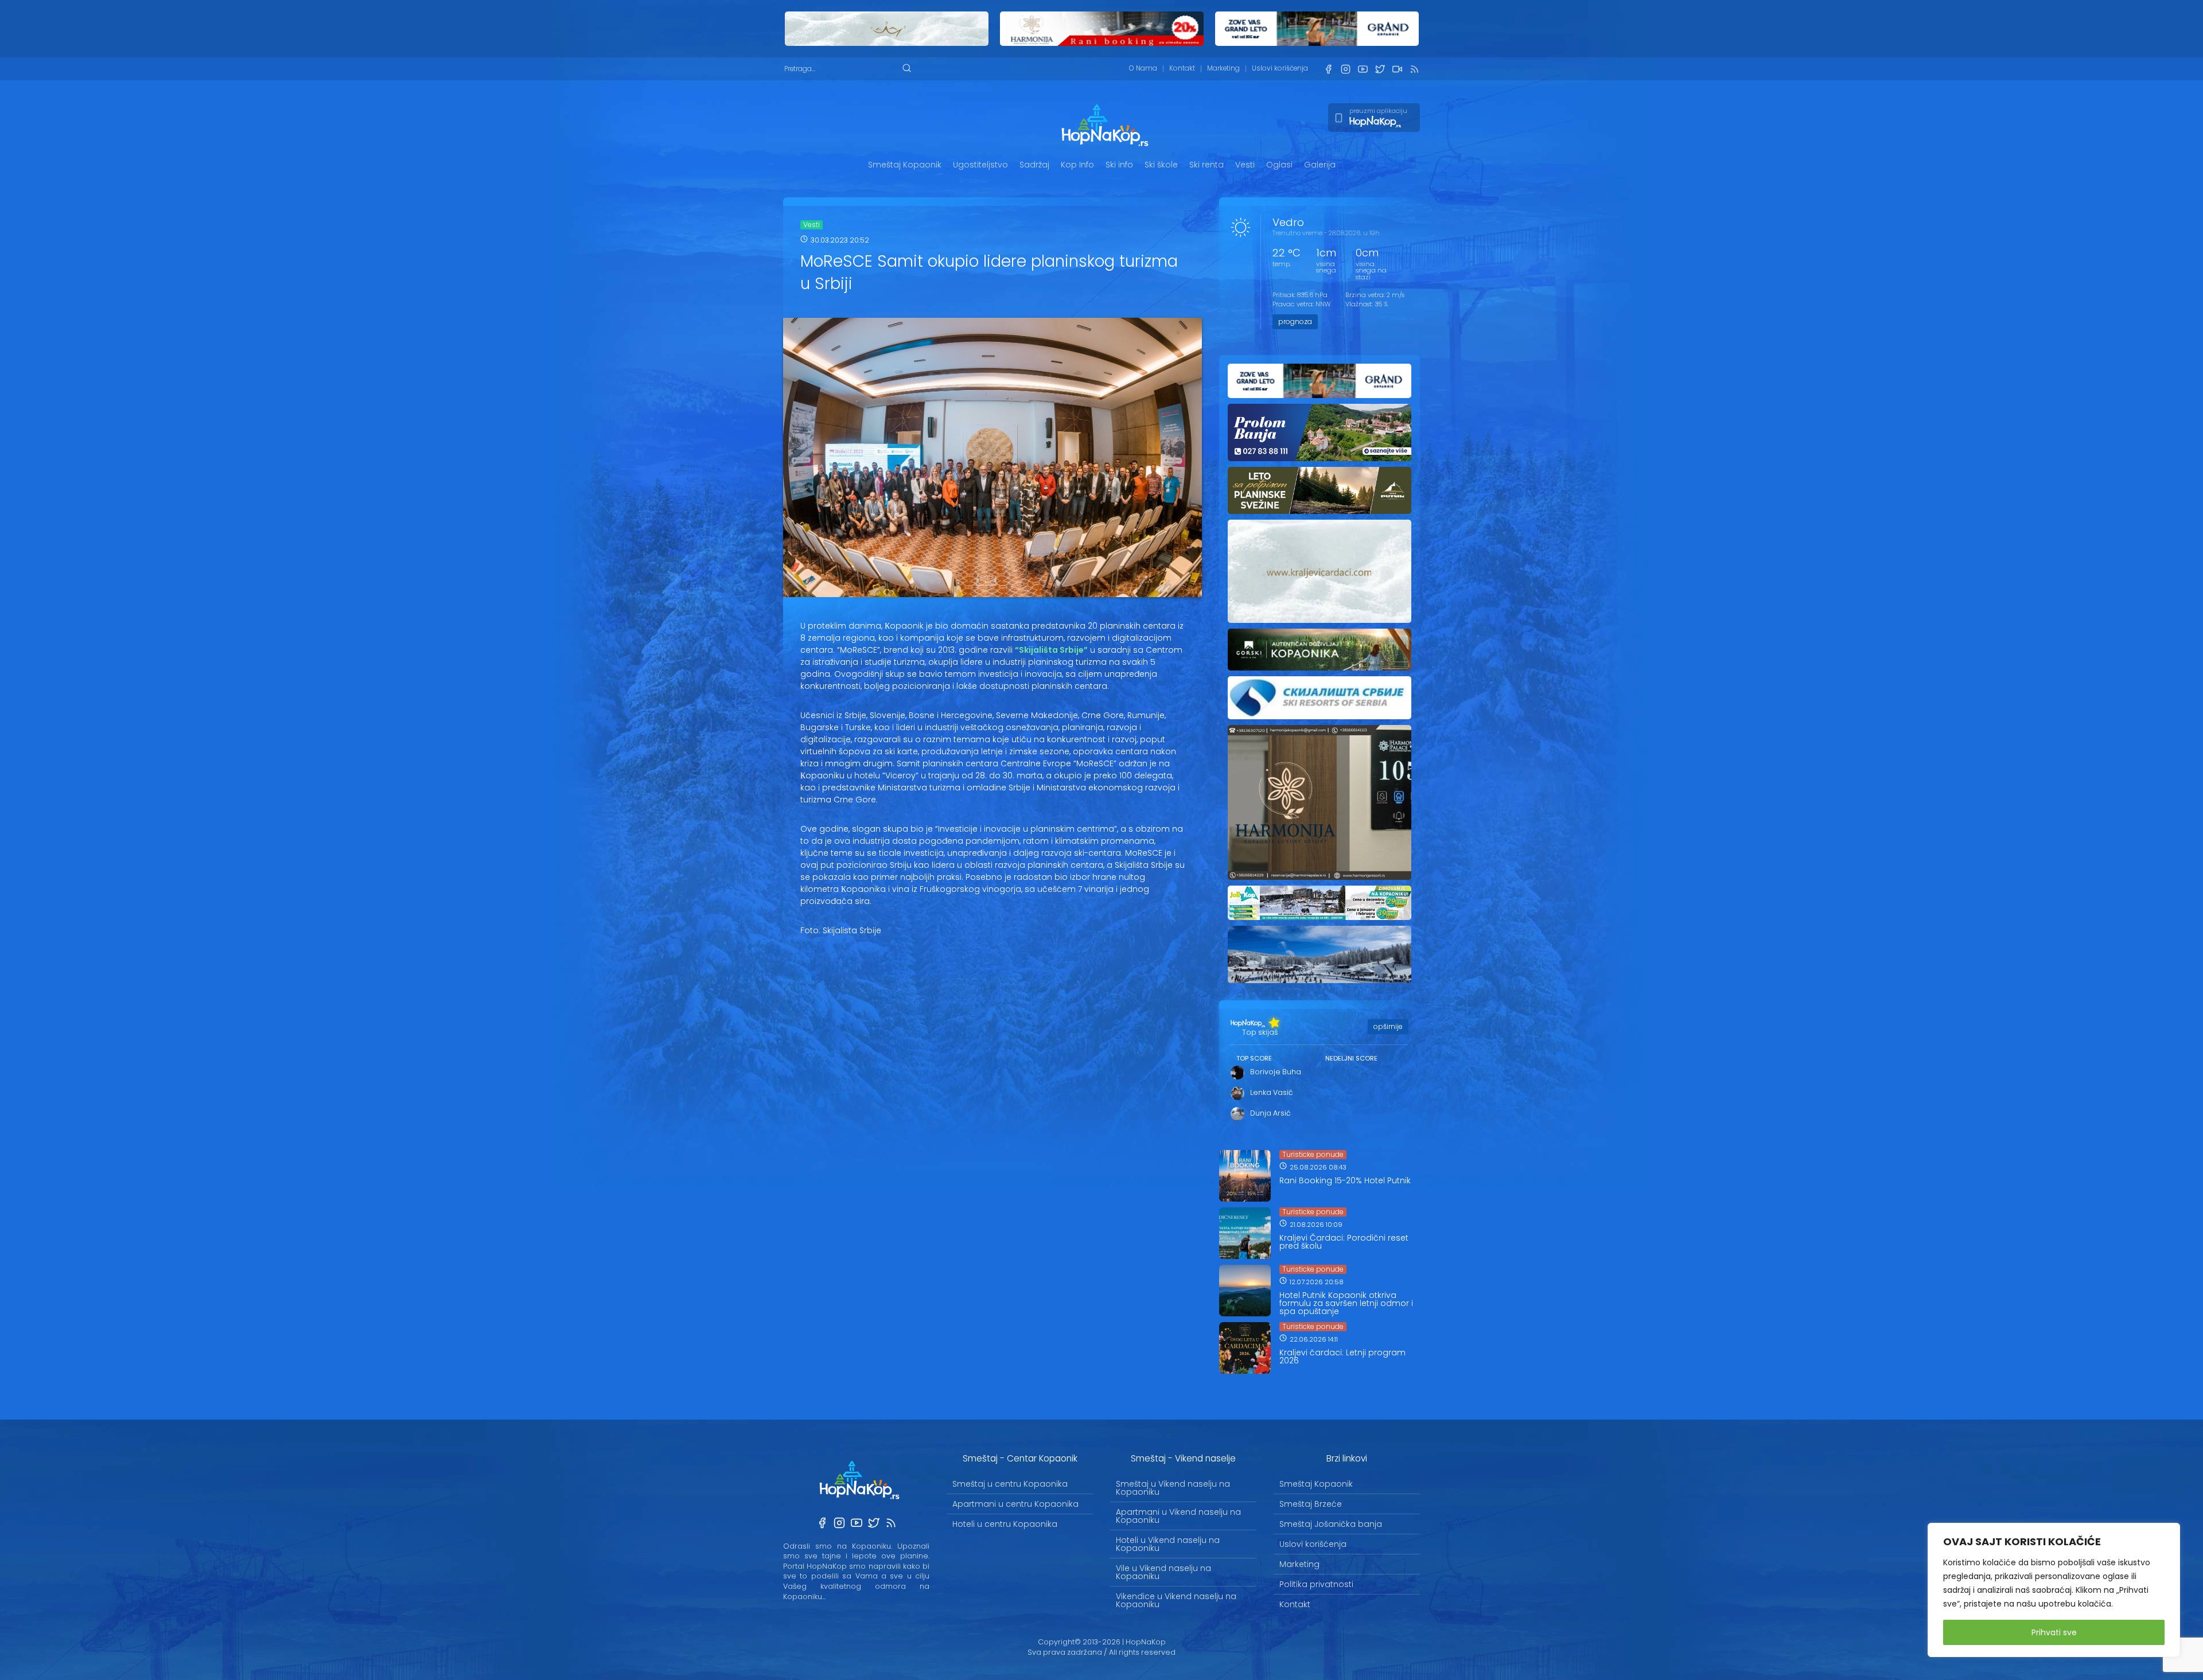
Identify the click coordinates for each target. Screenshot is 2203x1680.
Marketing (1223, 68)
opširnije (1388, 1026)
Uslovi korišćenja (1280, 68)
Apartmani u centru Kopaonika (1015, 1504)
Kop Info (1077, 165)
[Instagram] (1345, 69)
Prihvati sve (2054, 1632)
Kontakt (1182, 68)
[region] (2054, 1590)
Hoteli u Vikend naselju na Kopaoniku (1168, 1544)
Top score (1254, 1058)
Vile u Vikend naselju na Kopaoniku (1163, 1572)
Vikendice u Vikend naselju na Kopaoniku (1176, 1600)
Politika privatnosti (1316, 1584)
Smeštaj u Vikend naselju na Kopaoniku (1173, 1488)
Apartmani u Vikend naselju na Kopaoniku (1178, 1516)
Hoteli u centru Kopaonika (1005, 1524)
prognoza (1295, 321)
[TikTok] (1397, 69)
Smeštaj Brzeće (1311, 1504)
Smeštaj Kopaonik (905, 165)
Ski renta (1206, 165)
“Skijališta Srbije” (1051, 650)
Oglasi (1279, 165)
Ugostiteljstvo (980, 165)
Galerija (1320, 165)
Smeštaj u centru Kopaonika (1010, 1484)
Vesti (1245, 165)
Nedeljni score (1351, 1058)
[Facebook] (1328, 69)
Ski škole (1161, 165)
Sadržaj (1034, 165)
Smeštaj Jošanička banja (1331, 1524)
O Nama (1143, 68)
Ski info (1119, 165)
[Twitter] (1380, 69)
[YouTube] (1363, 69)
